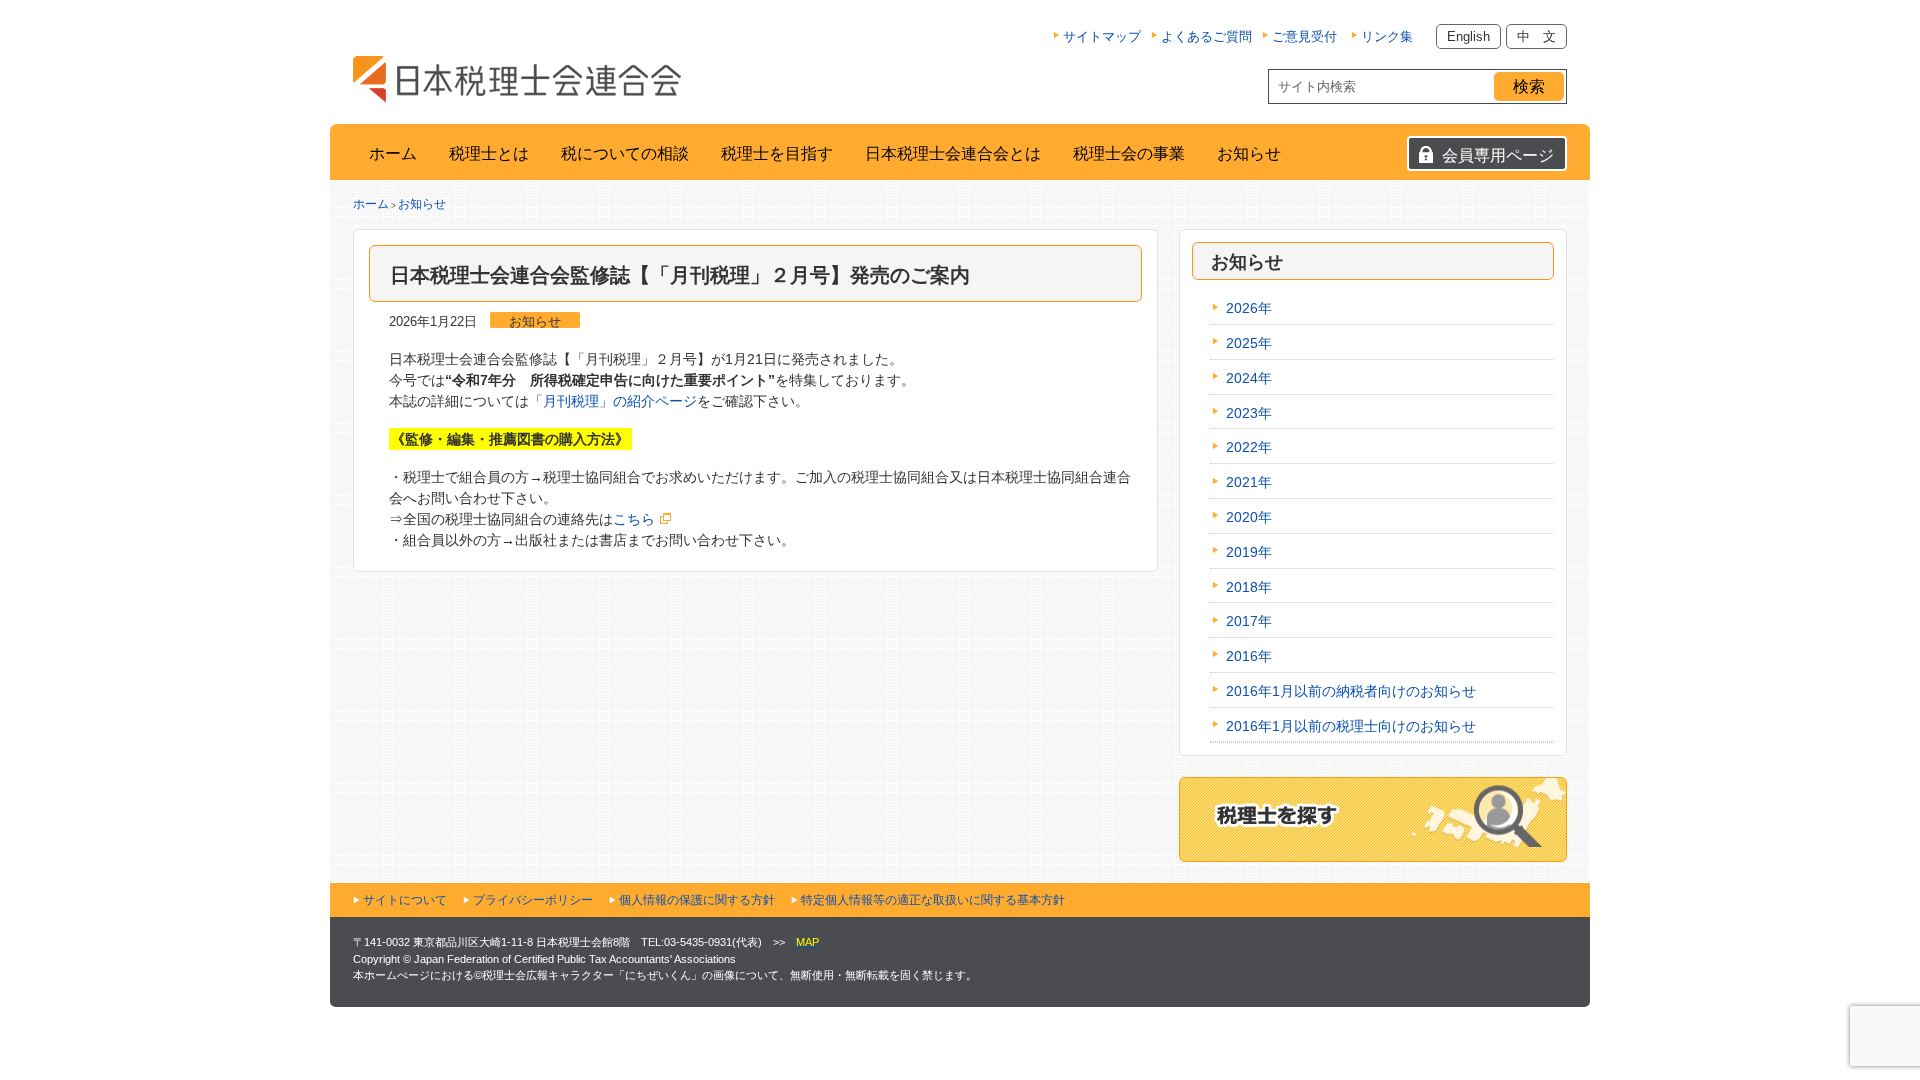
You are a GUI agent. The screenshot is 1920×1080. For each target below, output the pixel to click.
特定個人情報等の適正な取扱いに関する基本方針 (933, 900)
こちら (634, 519)
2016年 (1249, 656)
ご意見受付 (1304, 36)
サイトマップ (1102, 36)
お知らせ (1249, 153)
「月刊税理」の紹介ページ (613, 401)
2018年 (1249, 587)
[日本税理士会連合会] (517, 79)
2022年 (1249, 447)
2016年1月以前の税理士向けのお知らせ (1351, 726)
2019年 (1249, 552)
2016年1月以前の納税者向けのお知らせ (1351, 691)
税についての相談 (625, 153)
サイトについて (405, 900)
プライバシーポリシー (533, 900)
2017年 (1249, 621)
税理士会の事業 (1129, 153)
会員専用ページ (1498, 155)
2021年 (1249, 482)
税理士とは (489, 153)
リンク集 (1387, 36)
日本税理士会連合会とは (953, 153)
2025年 (1249, 343)
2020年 (1249, 517)
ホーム (393, 153)
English (1468, 36)
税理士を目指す (777, 153)
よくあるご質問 (1206, 36)
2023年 (1249, 413)
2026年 (1249, 308)
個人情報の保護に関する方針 (697, 900)
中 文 (1536, 36)
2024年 (1249, 378)
